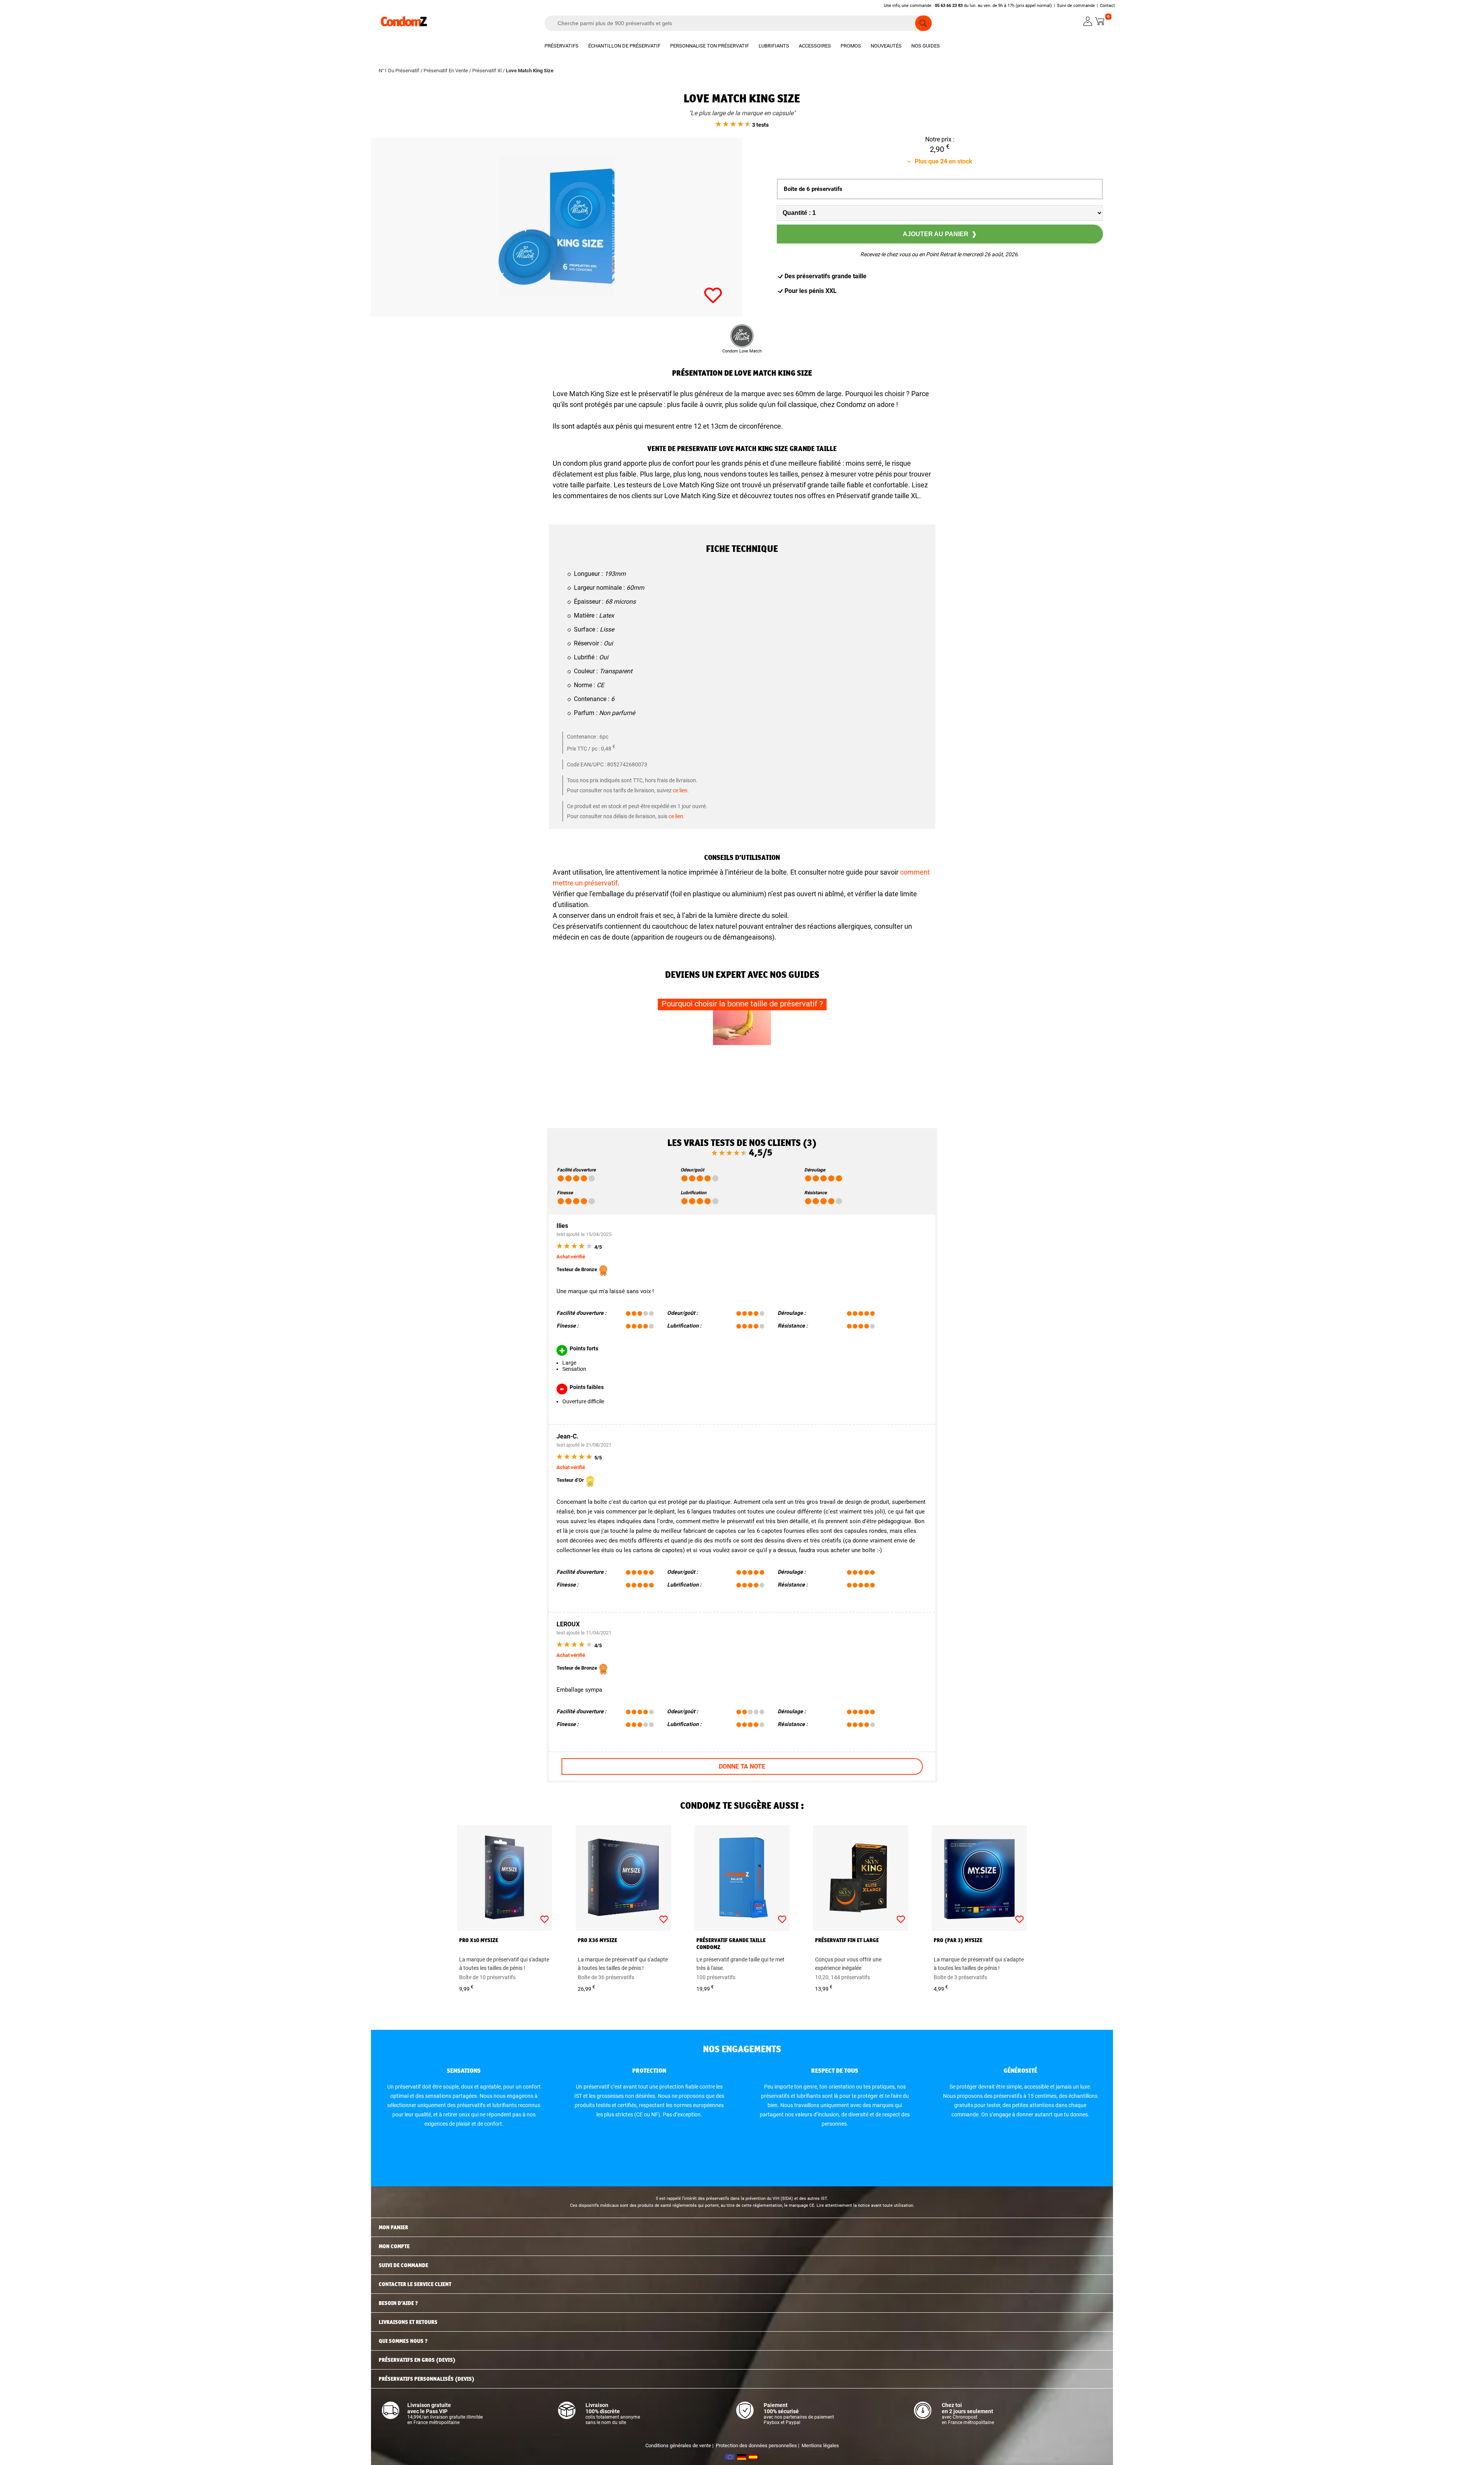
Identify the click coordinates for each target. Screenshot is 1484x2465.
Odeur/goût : (682, 1313)
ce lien (680, 790)
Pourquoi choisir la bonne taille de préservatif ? (742, 1004)
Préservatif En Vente (446, 71)
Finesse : (568, 1326)
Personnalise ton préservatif (710, 46)
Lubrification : (684, 1326)
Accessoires (815, 46)
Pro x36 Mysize (597, 1940)
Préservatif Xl (487, 71)
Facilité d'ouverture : (581, 1313)
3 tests (760, 125)
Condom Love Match (742, 351)
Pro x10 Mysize (479, 1940)
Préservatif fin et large (847, 1940)
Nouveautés (886, 46)
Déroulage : (792, 1313)
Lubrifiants (774, 46)
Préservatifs (562, 46)
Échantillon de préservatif (624, 46)
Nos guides (926, 46)
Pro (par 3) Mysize (958, 1940)
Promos (851, 46)
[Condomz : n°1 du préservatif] (404, 25)
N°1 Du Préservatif (399, 71)
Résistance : (793, 1326)
